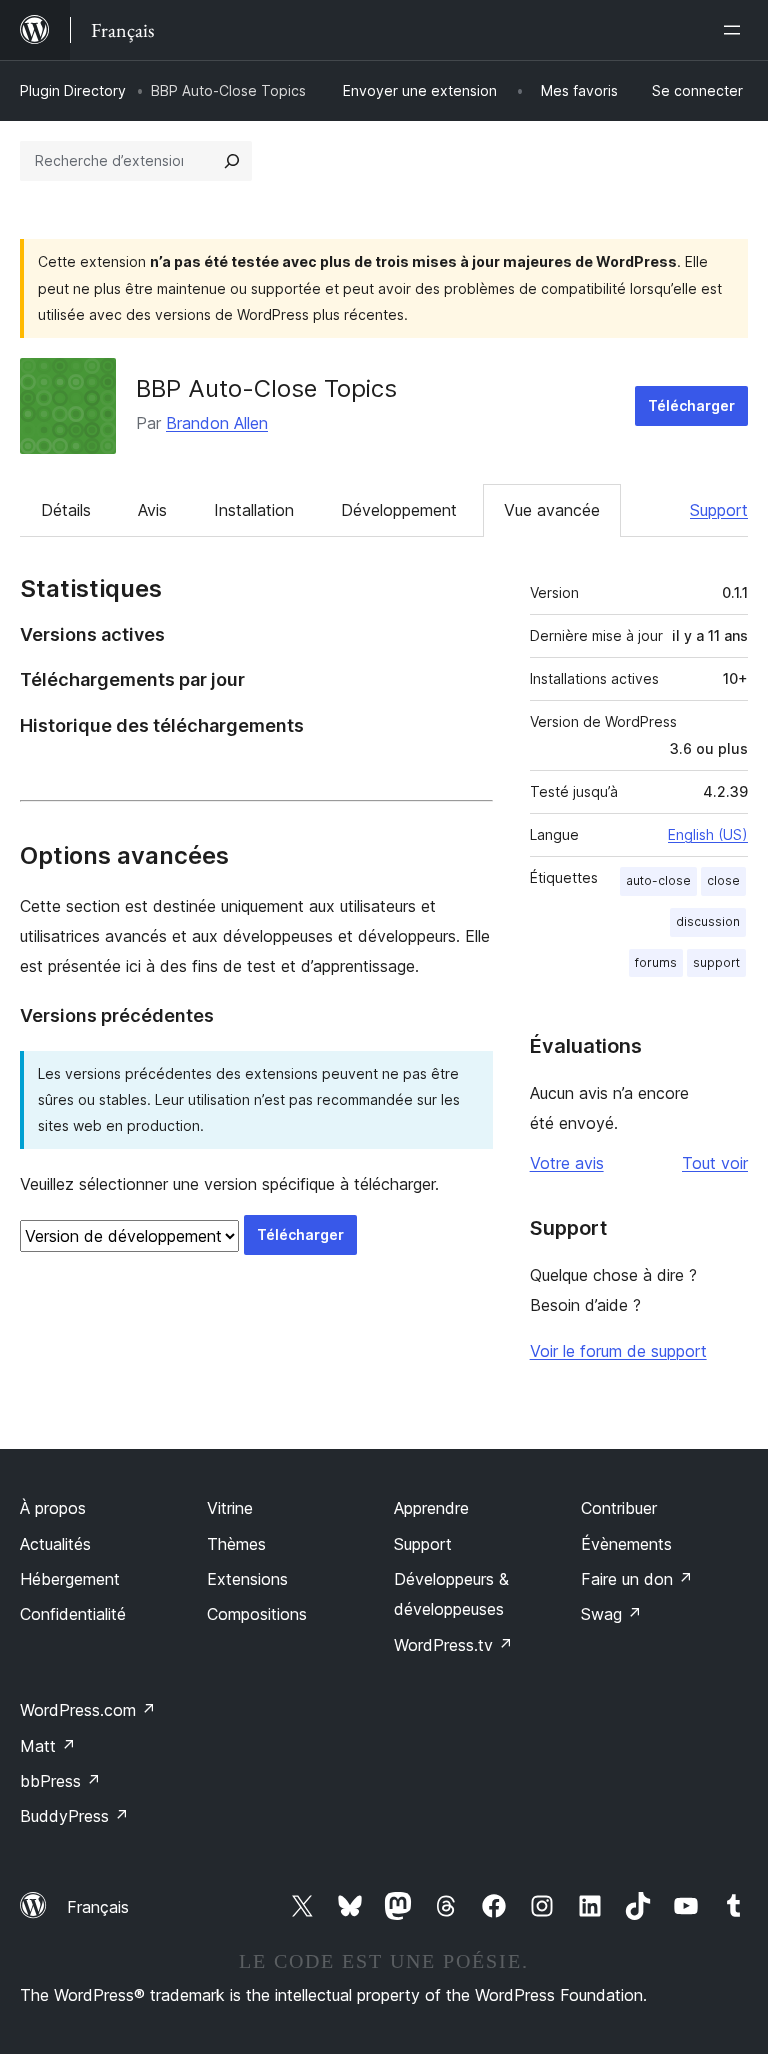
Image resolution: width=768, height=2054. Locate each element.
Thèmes (236, 1544)
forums (656, 962)
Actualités (55, 1544)
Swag (611, 1614)
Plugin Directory (73, 90)
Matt (48, 1746)
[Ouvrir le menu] (736, 30)
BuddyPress (74, 1816)
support (716, 962)
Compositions (257, 1614)
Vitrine (230, 1508)
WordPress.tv (453, 1645)
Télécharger (691, 405)
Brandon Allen (217, 423)
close (723, 880)
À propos (53, 1508)
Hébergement (70, 1579)
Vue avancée (552, 510)
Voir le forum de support (618, 1351)
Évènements (626, 1544)
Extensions (247, 1579)
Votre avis (567, 1163)
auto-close (658, 880)
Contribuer (619, 1508)
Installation (254, 510)
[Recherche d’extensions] (232, 161)
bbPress (60, 1781)
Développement (399, 510)
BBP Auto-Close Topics (266, 388)
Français (98, 1907)
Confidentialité (73, 1614)
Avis (152, 510)
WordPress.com (88, 1710)
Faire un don (637, 1579)
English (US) (708, 834)
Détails (66, 510)
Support (719, 510)
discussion (708, 921)
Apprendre (431, 1508)
